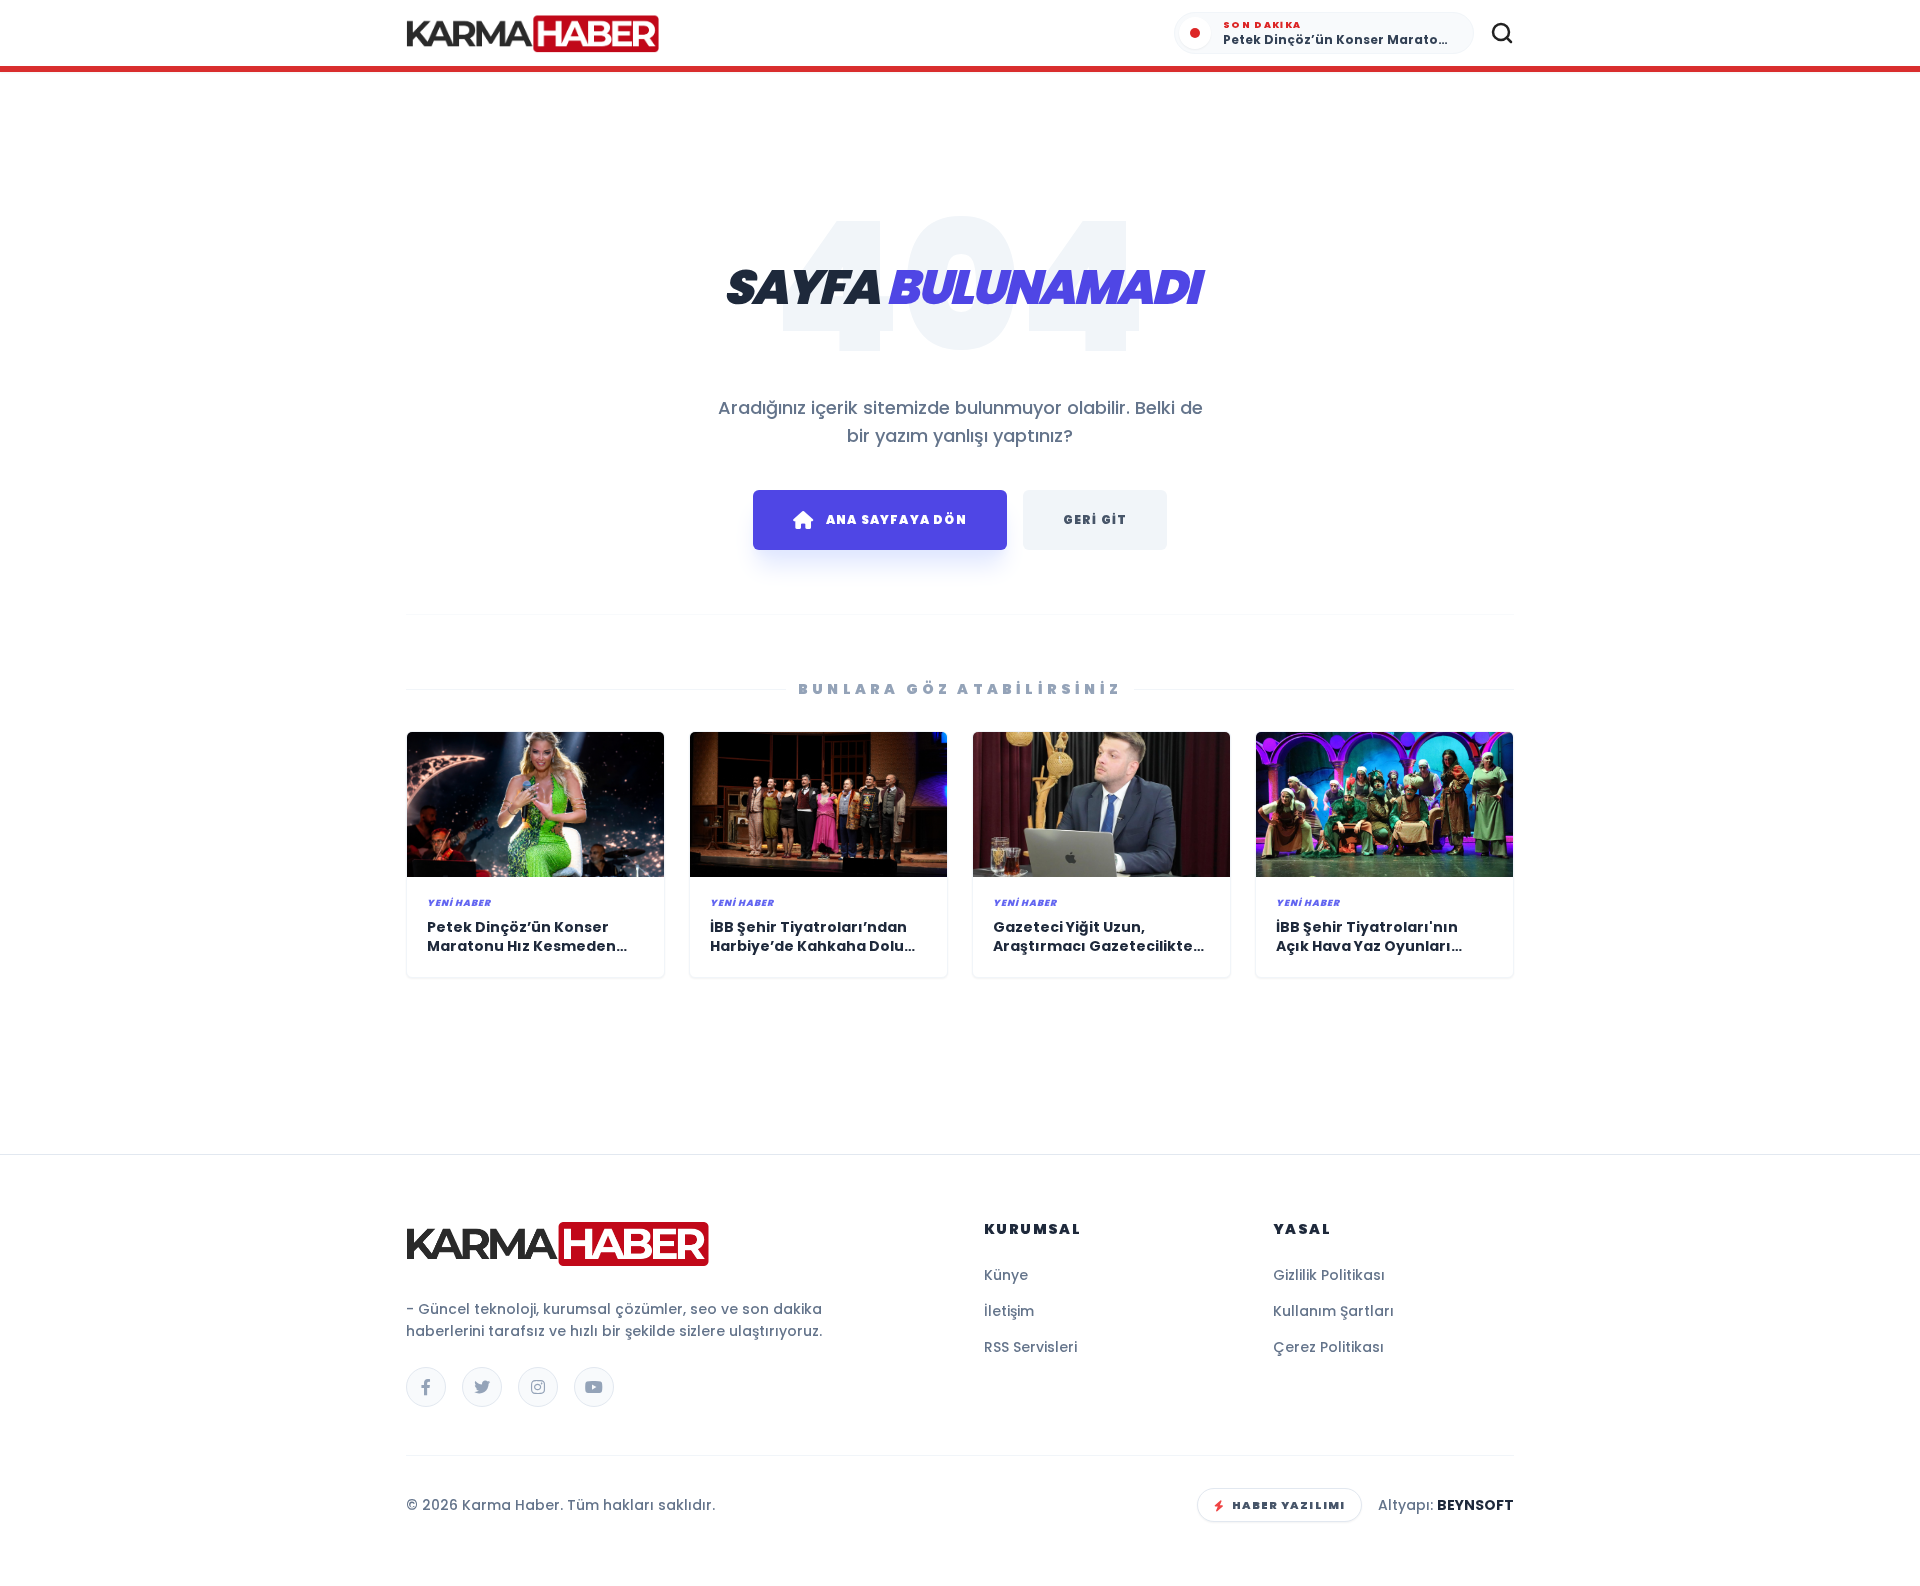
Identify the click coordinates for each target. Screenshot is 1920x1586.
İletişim (1009, 1311)
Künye (1006, 1275)
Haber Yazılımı (1288, 1505)
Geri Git (1095, 519)
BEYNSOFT (1475, 1505)
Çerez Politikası (1328, 1347)
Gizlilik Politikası (1329, 1275)
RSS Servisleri (1030, 1347)
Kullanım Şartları (1333, 1311)
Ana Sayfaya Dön (896, 519)
